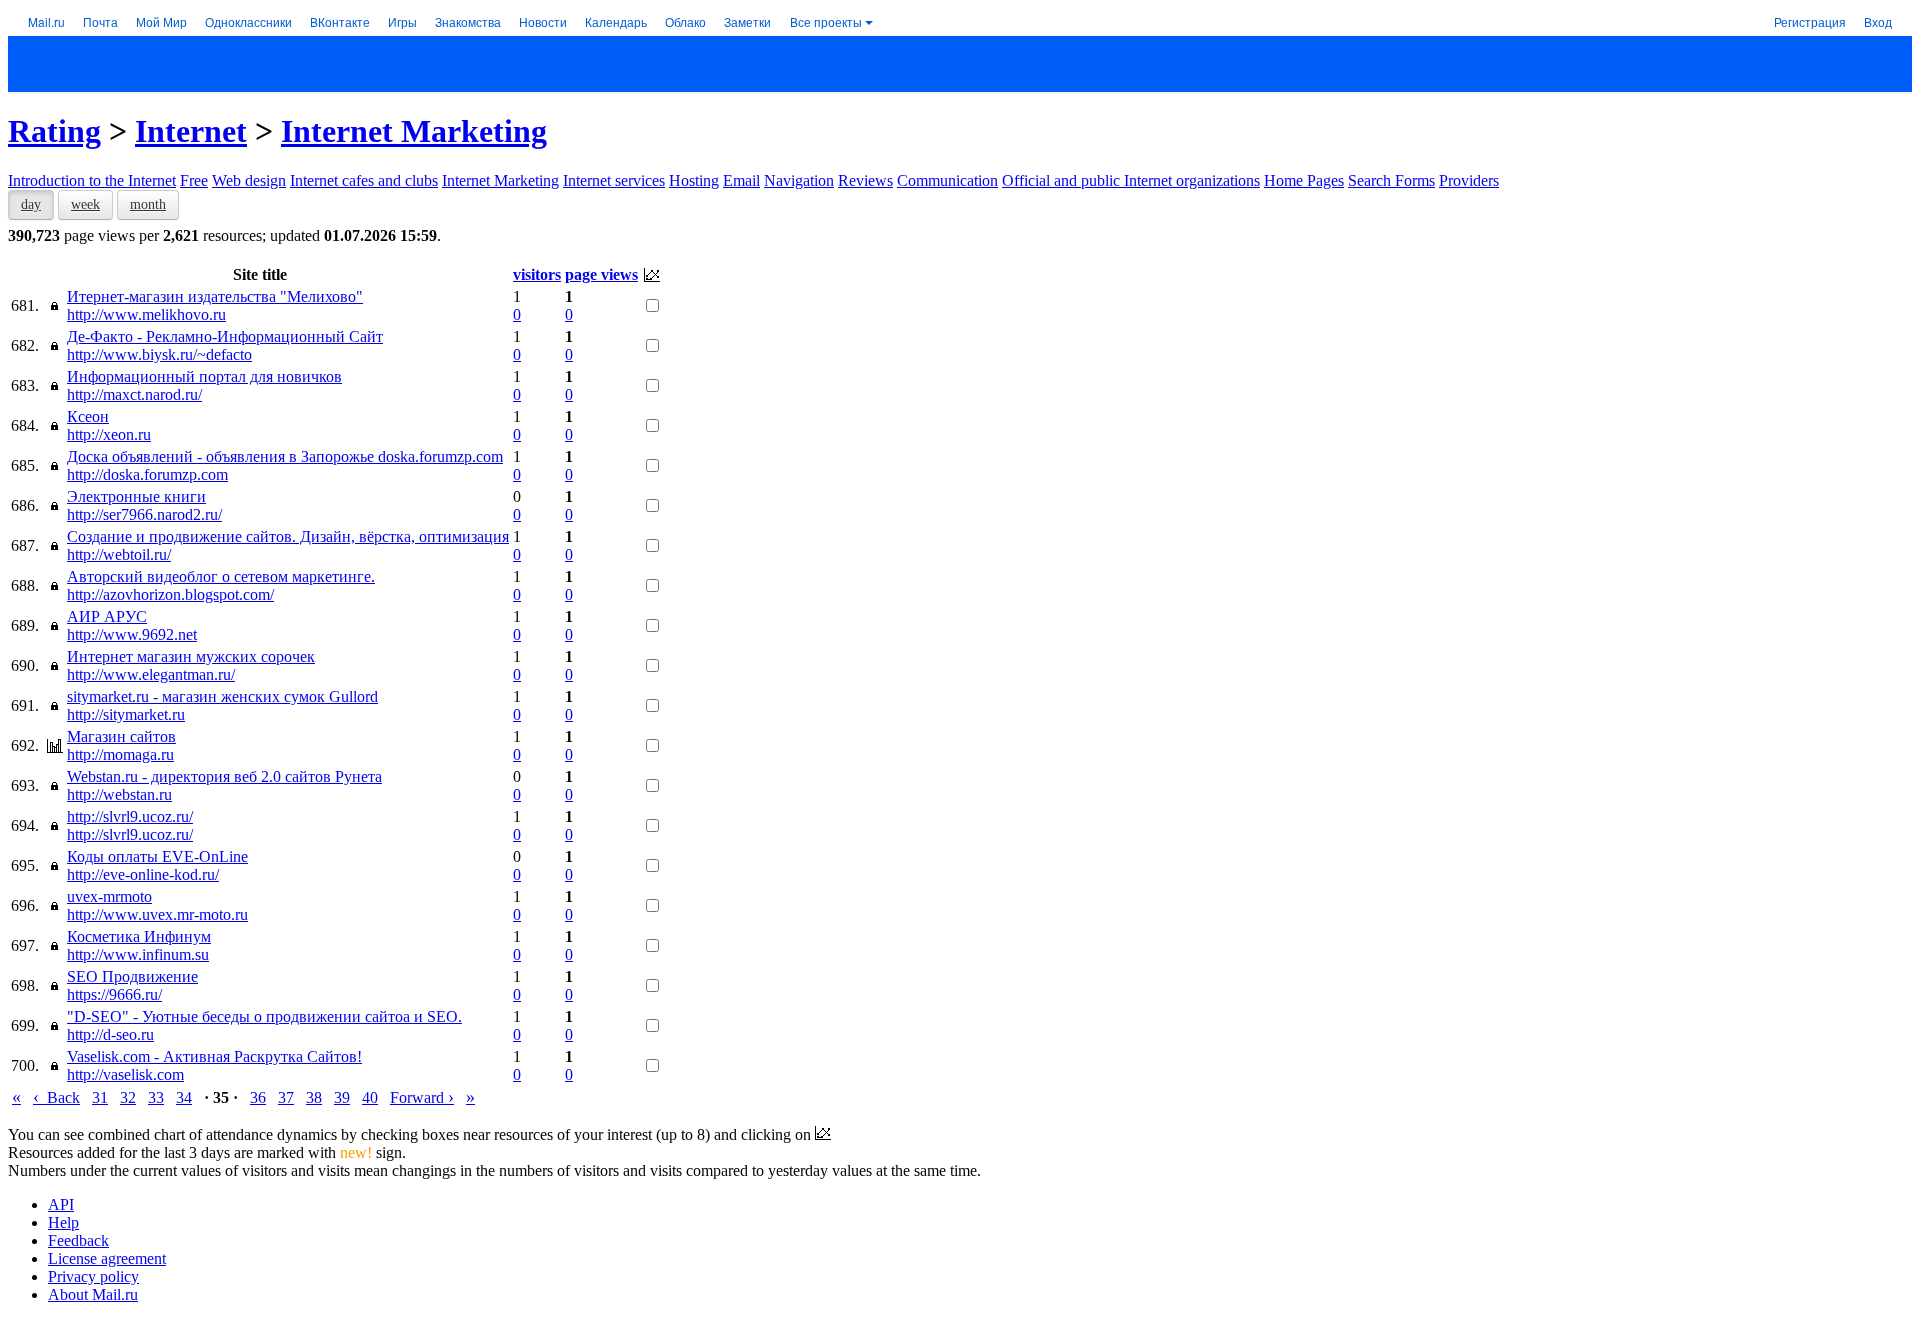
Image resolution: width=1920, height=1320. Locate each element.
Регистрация (1810, 21)
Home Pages (1304, 180)
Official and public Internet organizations (1131, 180)
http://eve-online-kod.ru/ (143, 874)
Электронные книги (136, 496)
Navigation (799, 180)
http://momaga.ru (120, 754)
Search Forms (1391, 180)
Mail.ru (46, 21)
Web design (249, 180)
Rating (54, 131)
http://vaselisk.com (125, 1074)
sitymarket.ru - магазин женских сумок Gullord (222, 696)
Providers (1469, 180)
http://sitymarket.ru (126, 714)
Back (56, 1097)
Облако (685, 21)
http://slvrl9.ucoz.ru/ (130, 816)
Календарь (616, 21)
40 (370, 1097)
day (31, 204)
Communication (947, 180)
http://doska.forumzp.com (147, 474)
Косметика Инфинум (139, 936)
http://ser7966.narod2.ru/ (144, 514)
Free (194, 180)
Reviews (865, 180)
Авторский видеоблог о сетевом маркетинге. (221, 576)
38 (314, 1097)
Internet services (614, 180)
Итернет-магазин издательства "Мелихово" (215, 296)
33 (156, 1097)
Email (741, 180)
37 (286, 1097)
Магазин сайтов (121, 736)
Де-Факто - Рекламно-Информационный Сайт (225, 336)
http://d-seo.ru (110, 1034)
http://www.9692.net (132, 634)
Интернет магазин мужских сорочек (191, 656)
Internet (191, 131)
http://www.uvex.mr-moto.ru (157, 914)
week (85, 204)
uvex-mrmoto (109, 896)
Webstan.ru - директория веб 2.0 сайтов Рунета (224, 776)
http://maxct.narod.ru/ (134, 394)
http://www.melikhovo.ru (146, 314)
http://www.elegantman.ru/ (151, 674)
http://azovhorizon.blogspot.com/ (170, 594)
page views (601, 274)
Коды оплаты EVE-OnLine (157, 856)
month (148, 204)
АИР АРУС (107, 616)
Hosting (694, 180)
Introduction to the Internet (92, 180)
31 (100, 1097)
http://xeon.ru (109, 434)
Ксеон (88, 416)
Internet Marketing (414, 131)
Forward (422, 1097)
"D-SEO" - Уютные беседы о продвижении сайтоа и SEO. (264, 1016)
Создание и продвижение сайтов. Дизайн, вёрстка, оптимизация (288, 536)
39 (342, 1097)
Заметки (747, 21)
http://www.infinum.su (138, 954)
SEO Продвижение (132, 976)
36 (258, 1097)
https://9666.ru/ (114, 994)
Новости (543, 21)
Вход (1878, 21)
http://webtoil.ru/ (119, 554)
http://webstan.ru (119, 794)
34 (184, 1097)
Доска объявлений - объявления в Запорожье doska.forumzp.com (285, 456)
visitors (537, 274)
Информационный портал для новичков (204, 376)
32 (128, 1097)
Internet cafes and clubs (364, 180)
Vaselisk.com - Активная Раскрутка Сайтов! (214, 1056)
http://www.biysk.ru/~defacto (159, 354)
